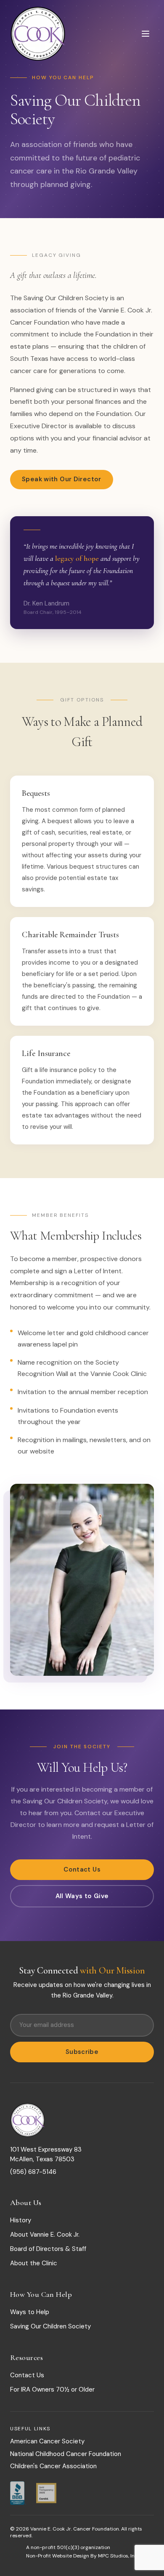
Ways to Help (30, 2312)
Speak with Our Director (62, 479)
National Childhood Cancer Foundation (66, 2454)
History (21, 2220)
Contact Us (82, 1869)
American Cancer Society (47, 2441)
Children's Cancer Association (53, 2466)
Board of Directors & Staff (48, 2249)
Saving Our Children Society (50, 2326)
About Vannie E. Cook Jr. (45, 2235)
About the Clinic (34, 2263)
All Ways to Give (82, 1896)
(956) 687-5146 (33, 2172)
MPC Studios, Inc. (118, 2556)
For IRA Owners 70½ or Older (52, 2389)
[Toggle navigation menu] (145, 34)
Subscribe (82, 2052)
